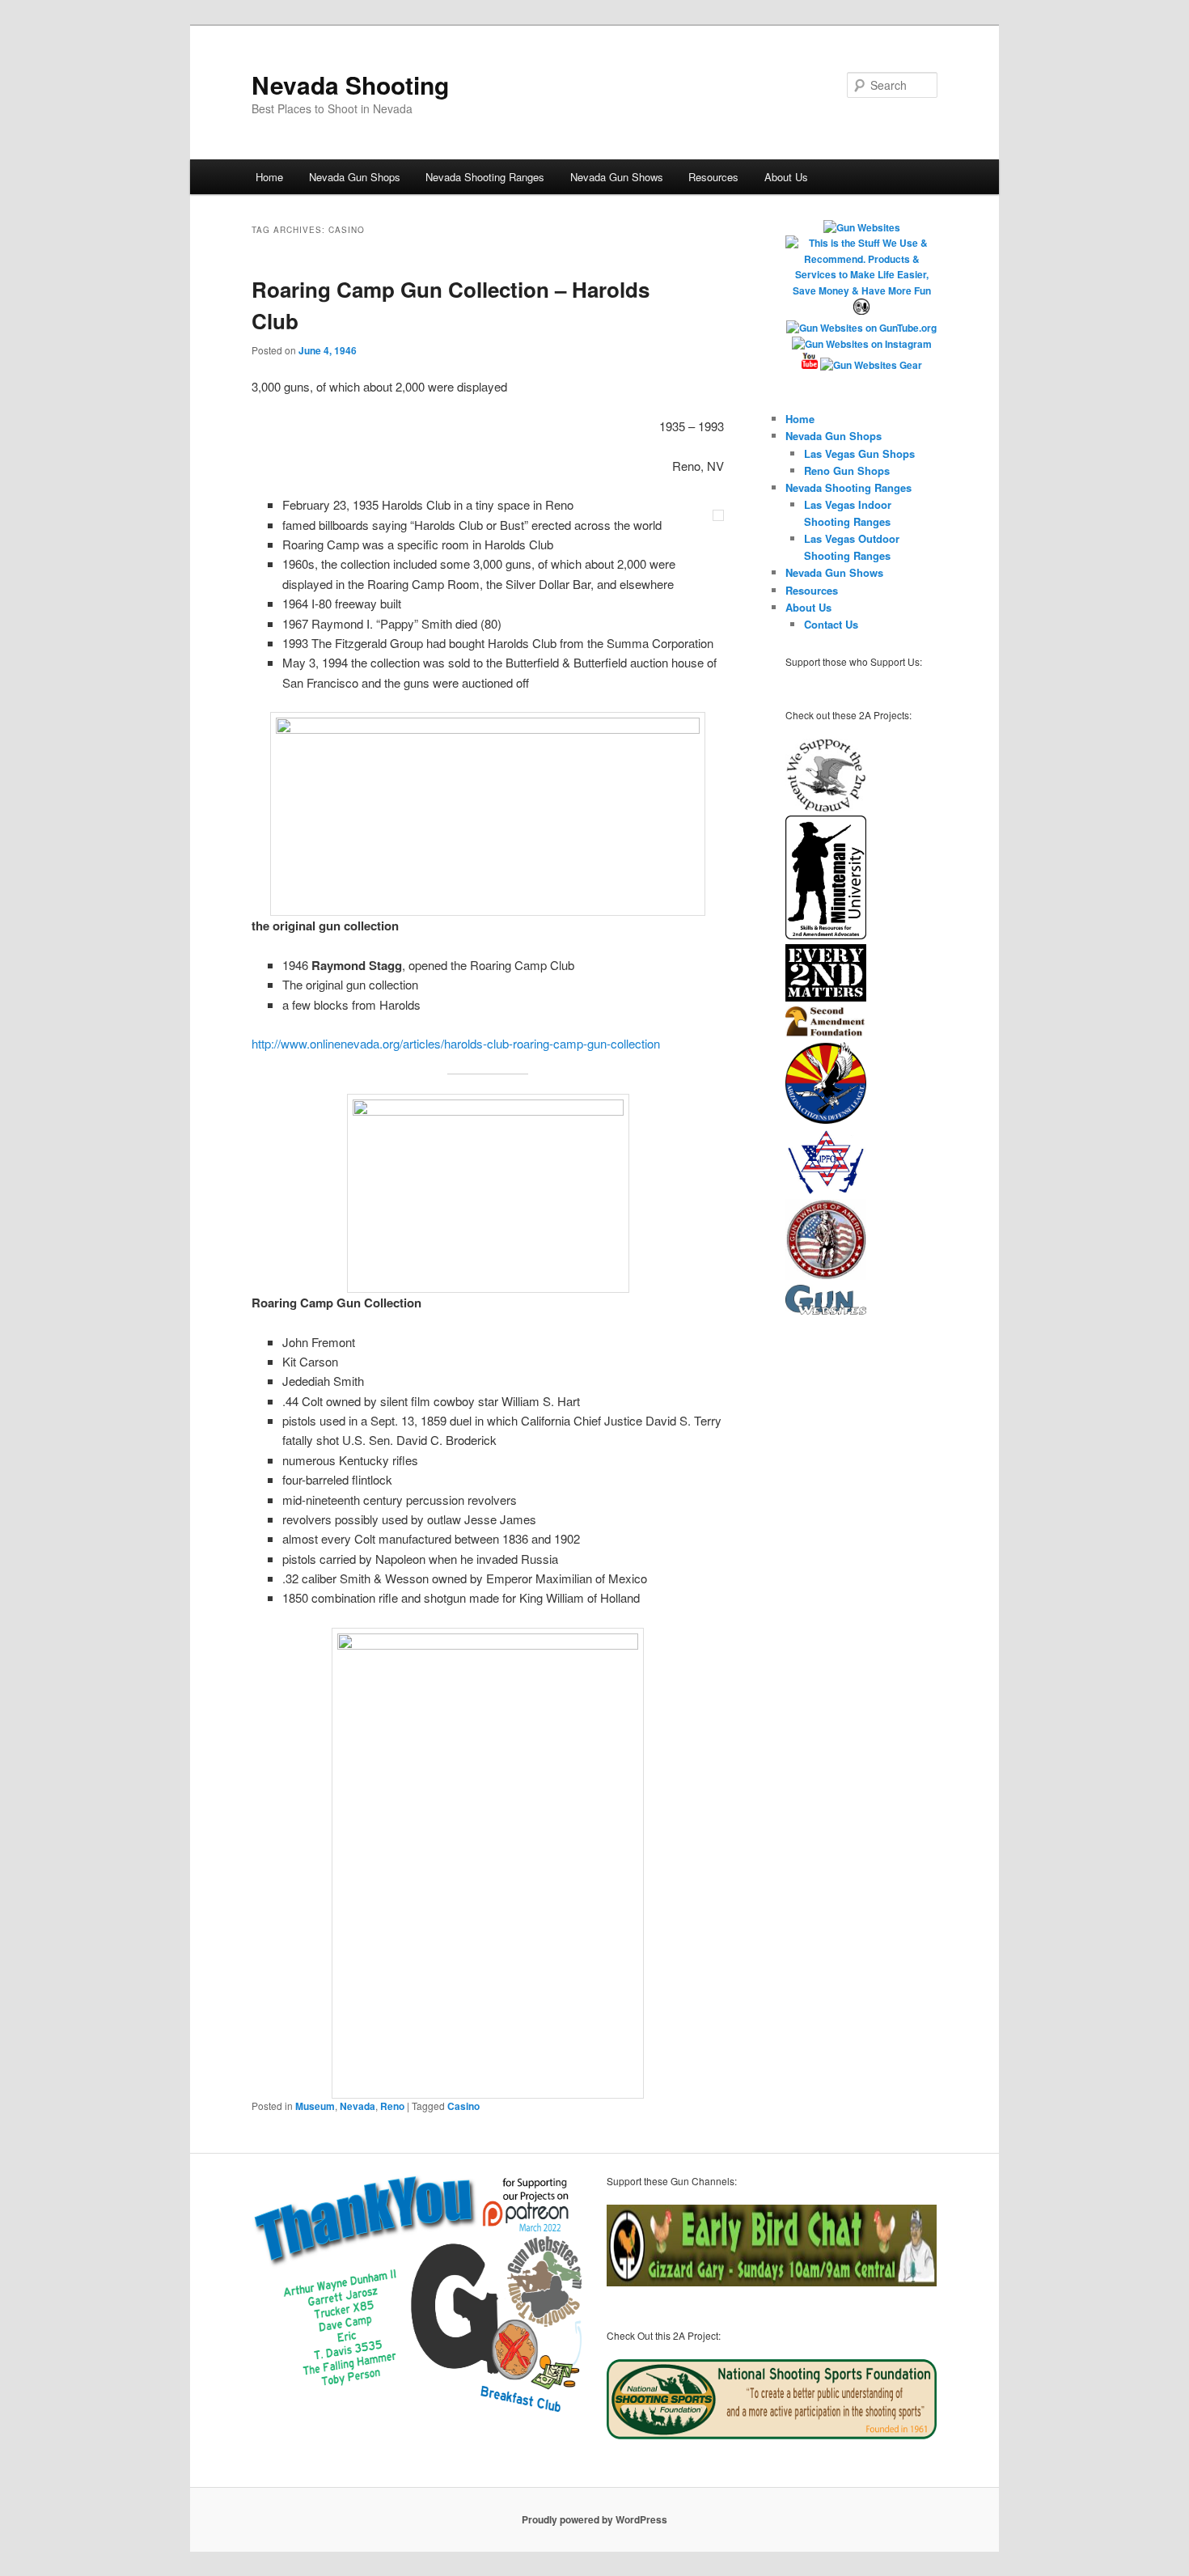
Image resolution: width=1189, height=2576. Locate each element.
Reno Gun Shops (847, 470)
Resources (713, 177)
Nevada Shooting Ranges (485, 177)
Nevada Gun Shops (355, 177)
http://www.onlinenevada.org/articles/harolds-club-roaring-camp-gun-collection (456, 1043)
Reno (392, 2106)
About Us (786, 177)
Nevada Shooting (350, 85)
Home (269, 177)
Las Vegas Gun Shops (859, 453)
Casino (463, 2106)
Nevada (358, 2106)
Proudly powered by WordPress (594, 2519)
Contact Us (831, 624)
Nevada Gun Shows (617, 177)
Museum (315, 2106)
